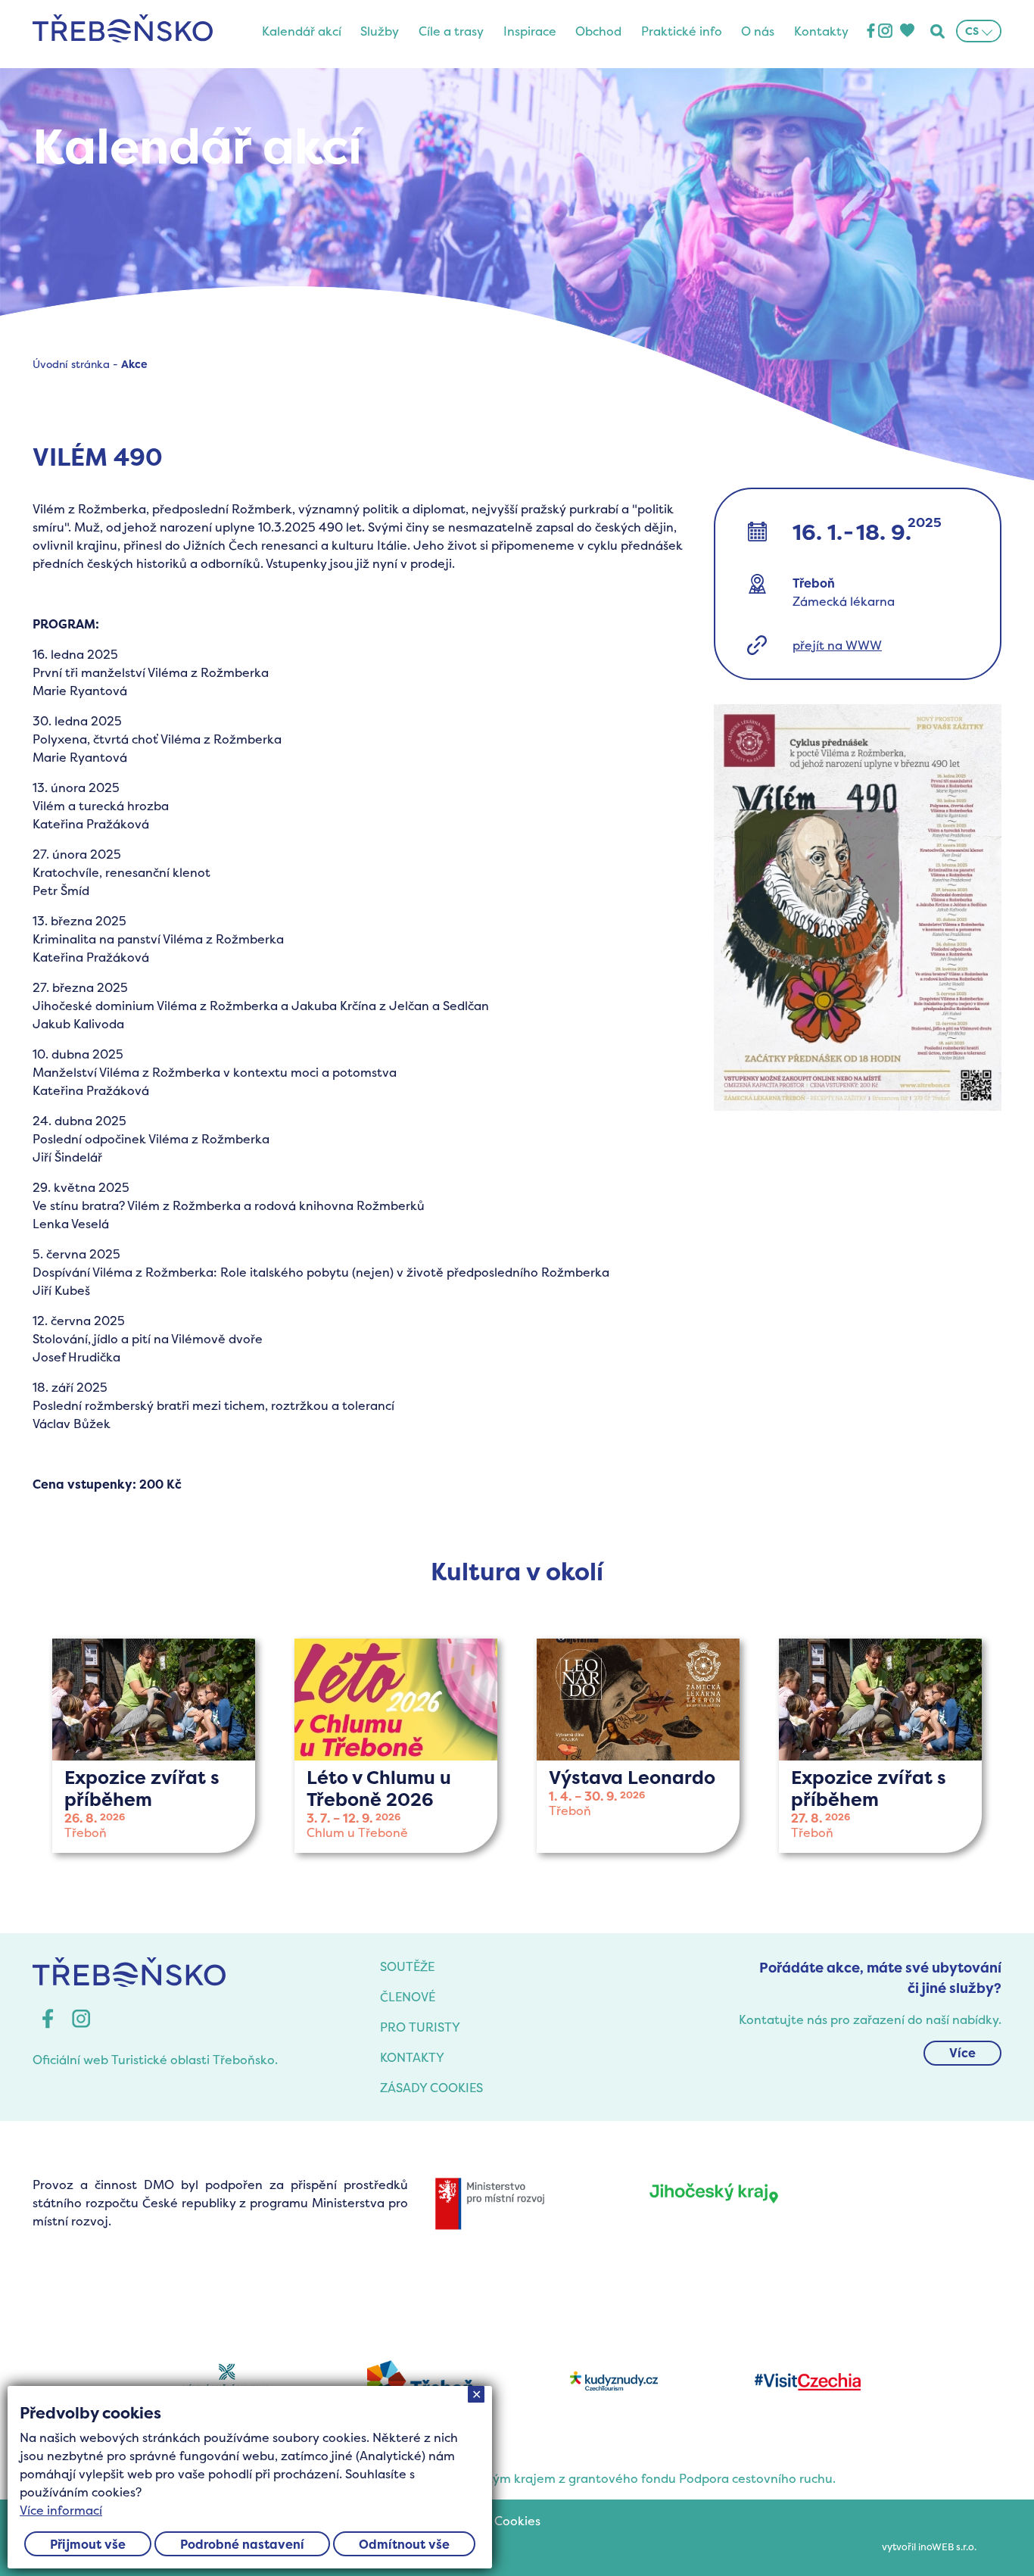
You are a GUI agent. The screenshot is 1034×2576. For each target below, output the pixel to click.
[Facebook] (871, 31)
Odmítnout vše (404, 2544)
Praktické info (682, 31)
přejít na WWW (837, 645)
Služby (380, 31)
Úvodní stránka (71, 364)
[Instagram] (885, 31)
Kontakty (821, 31)
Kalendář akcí (302, 31)
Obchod (598, 31)
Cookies (517, 2521)
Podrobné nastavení (242, 2544)
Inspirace (530, 31)
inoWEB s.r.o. (947, 2547)
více (154, 1746)
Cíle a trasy (451, 31)
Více (962, 2053)
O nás (758, 31)
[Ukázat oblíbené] (907, 31)
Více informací (61, 2510)
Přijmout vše (88, 2544)
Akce (134, 364)
